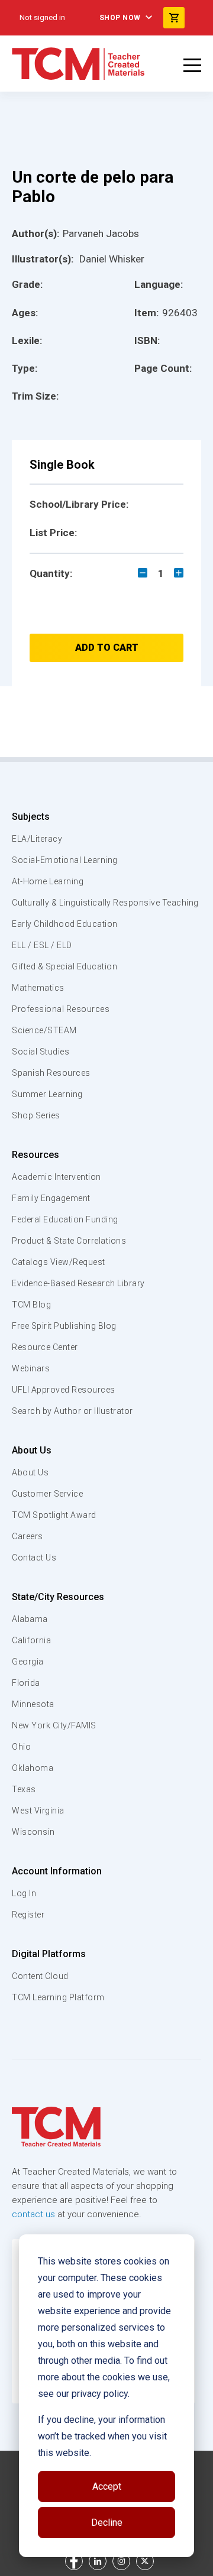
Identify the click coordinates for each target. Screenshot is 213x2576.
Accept (107, 2486)
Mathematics (38, 988)
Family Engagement (51, 1198)
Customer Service (47, 1494)
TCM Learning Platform (58, 1997)
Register (28, 1915)
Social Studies (41, 1052)
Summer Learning (47, 1094)
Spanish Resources (51, 1073)
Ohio (21, 1747)
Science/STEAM (44, 1030)
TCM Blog (31, 1305)
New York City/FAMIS (54, 1725)
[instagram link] (121, 2561)
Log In (24, 1893)
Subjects (31, 817)
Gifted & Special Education (64, 966)
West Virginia (38, 1811)
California (31, 1640)
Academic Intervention (57, 1177)
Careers (28, 1536)
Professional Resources (61, 1009)
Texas (24, 1789)
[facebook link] (74, 2561)
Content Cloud (40, 1976)
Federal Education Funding (65, 1219)
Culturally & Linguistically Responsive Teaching (105, 903)
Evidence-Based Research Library (78, 1283)
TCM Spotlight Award (54, 1515)
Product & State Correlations (69, 1241)
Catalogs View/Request (59, 1262)
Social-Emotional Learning (65, 860)
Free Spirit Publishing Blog (64, 1326)
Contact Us (34, 1558)
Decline (107, 2523)
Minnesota (33, 1704)
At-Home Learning (48, 881)
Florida (26, 1683)
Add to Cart (107, 648)
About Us (32, 1450)
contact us (33, 2214)
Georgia (28, 1662)
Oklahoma (33, 1768)
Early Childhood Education (65, 924)
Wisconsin (33, 1832)
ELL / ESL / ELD (42, 945)
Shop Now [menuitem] (120, 18)
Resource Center (45, 1347)
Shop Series (36, 1115)
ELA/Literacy (37, 839)
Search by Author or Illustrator (72, 1411)
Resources (35, 1155)
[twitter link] (145, 2561)
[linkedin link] (98, 2561)
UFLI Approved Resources (64, 1390)
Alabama (30, 1619)
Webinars (31, 1368)
